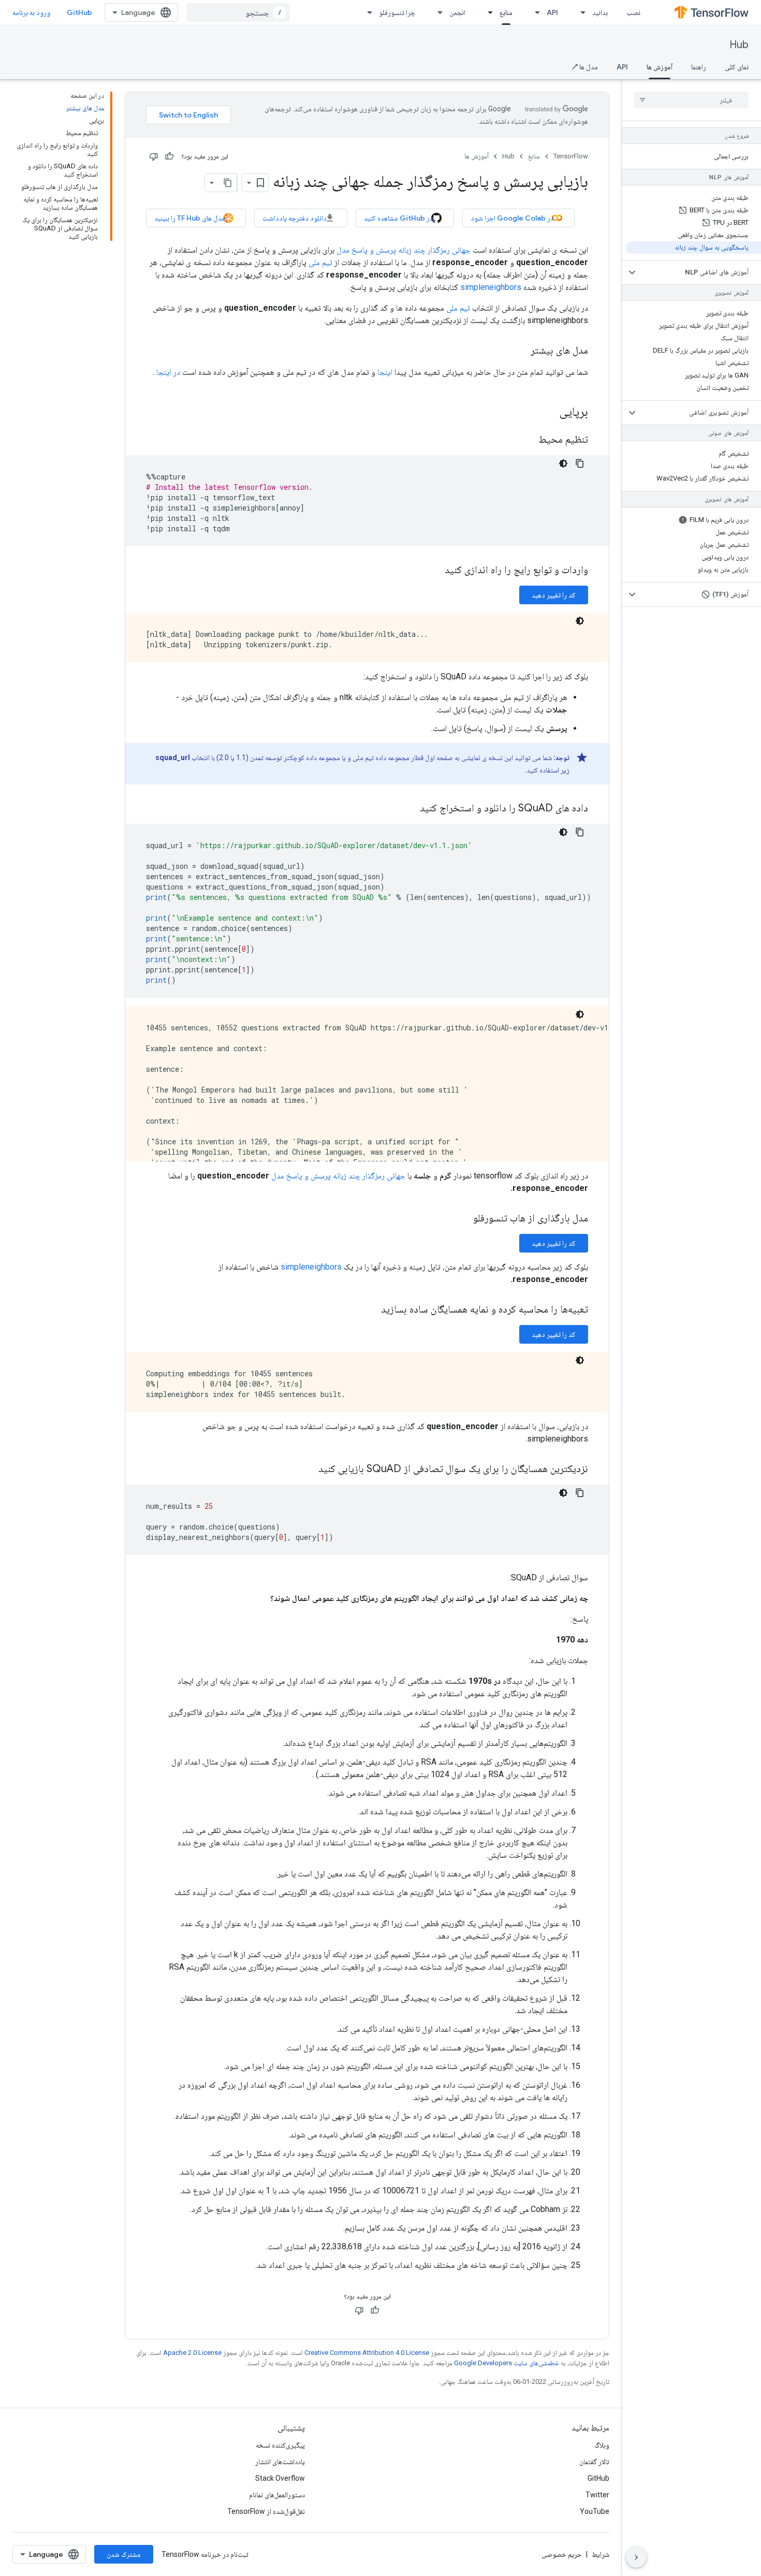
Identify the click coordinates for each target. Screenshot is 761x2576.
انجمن (457, 12)
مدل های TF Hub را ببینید (190, 218)
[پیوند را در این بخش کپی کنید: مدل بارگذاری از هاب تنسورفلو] (463, 1219)
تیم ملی (320, 262)
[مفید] (169, 156)
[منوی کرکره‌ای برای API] (534, 12)
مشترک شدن (124, 2554)
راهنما (699, 67)
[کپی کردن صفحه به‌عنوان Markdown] (228, 183)
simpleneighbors (491, 287)
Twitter (597, 2495)
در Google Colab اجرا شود (512, 218)
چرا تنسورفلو (397, 12)
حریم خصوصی (562, 2554)
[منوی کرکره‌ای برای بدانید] (580, 12)
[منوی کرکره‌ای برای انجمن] (437, 12)
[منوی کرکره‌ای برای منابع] (487, 12)
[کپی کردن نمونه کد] (580, 463)
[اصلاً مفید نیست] (154, 156)
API (552, 12)
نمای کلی (737, 67)
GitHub (79, 12)
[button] (700, 272)
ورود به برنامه (31, 12)
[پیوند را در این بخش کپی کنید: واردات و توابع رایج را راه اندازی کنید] (434, 571)
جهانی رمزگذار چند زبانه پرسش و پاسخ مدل (404, 250)
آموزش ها (660, 67)
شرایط (601, 2554)
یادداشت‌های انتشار (280, 2462)
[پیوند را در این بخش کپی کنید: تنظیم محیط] (528, 440)
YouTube (595, 2511)
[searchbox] (691, 100)
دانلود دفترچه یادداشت (295, 218)
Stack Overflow (280, 2478)
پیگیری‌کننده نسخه (280, 2445)
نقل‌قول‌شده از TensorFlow (266, 2511)
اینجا (385, 372)
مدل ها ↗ (585, 67)
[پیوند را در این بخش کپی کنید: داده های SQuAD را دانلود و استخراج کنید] (409, 809)
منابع (506, 12)
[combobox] (238, 12)
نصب (633, 12)
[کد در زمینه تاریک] (563, 463)
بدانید (600, 12)
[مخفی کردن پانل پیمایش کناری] (636, 2557)
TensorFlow (571, 156)
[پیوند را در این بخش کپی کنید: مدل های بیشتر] (520, 351)
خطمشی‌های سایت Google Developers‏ (507, 2363)
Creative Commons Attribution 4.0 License (367, 2353)
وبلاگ (602, 2445)
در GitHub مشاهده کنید (399, 218)
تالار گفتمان (594, 2462)
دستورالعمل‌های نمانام (277, 2495)
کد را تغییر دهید (554, 595)
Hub (739, 45)
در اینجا (168, 372)
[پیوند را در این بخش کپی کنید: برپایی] (549, 413)
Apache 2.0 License (192, 2353)
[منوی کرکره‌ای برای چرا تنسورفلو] (367, 12)
